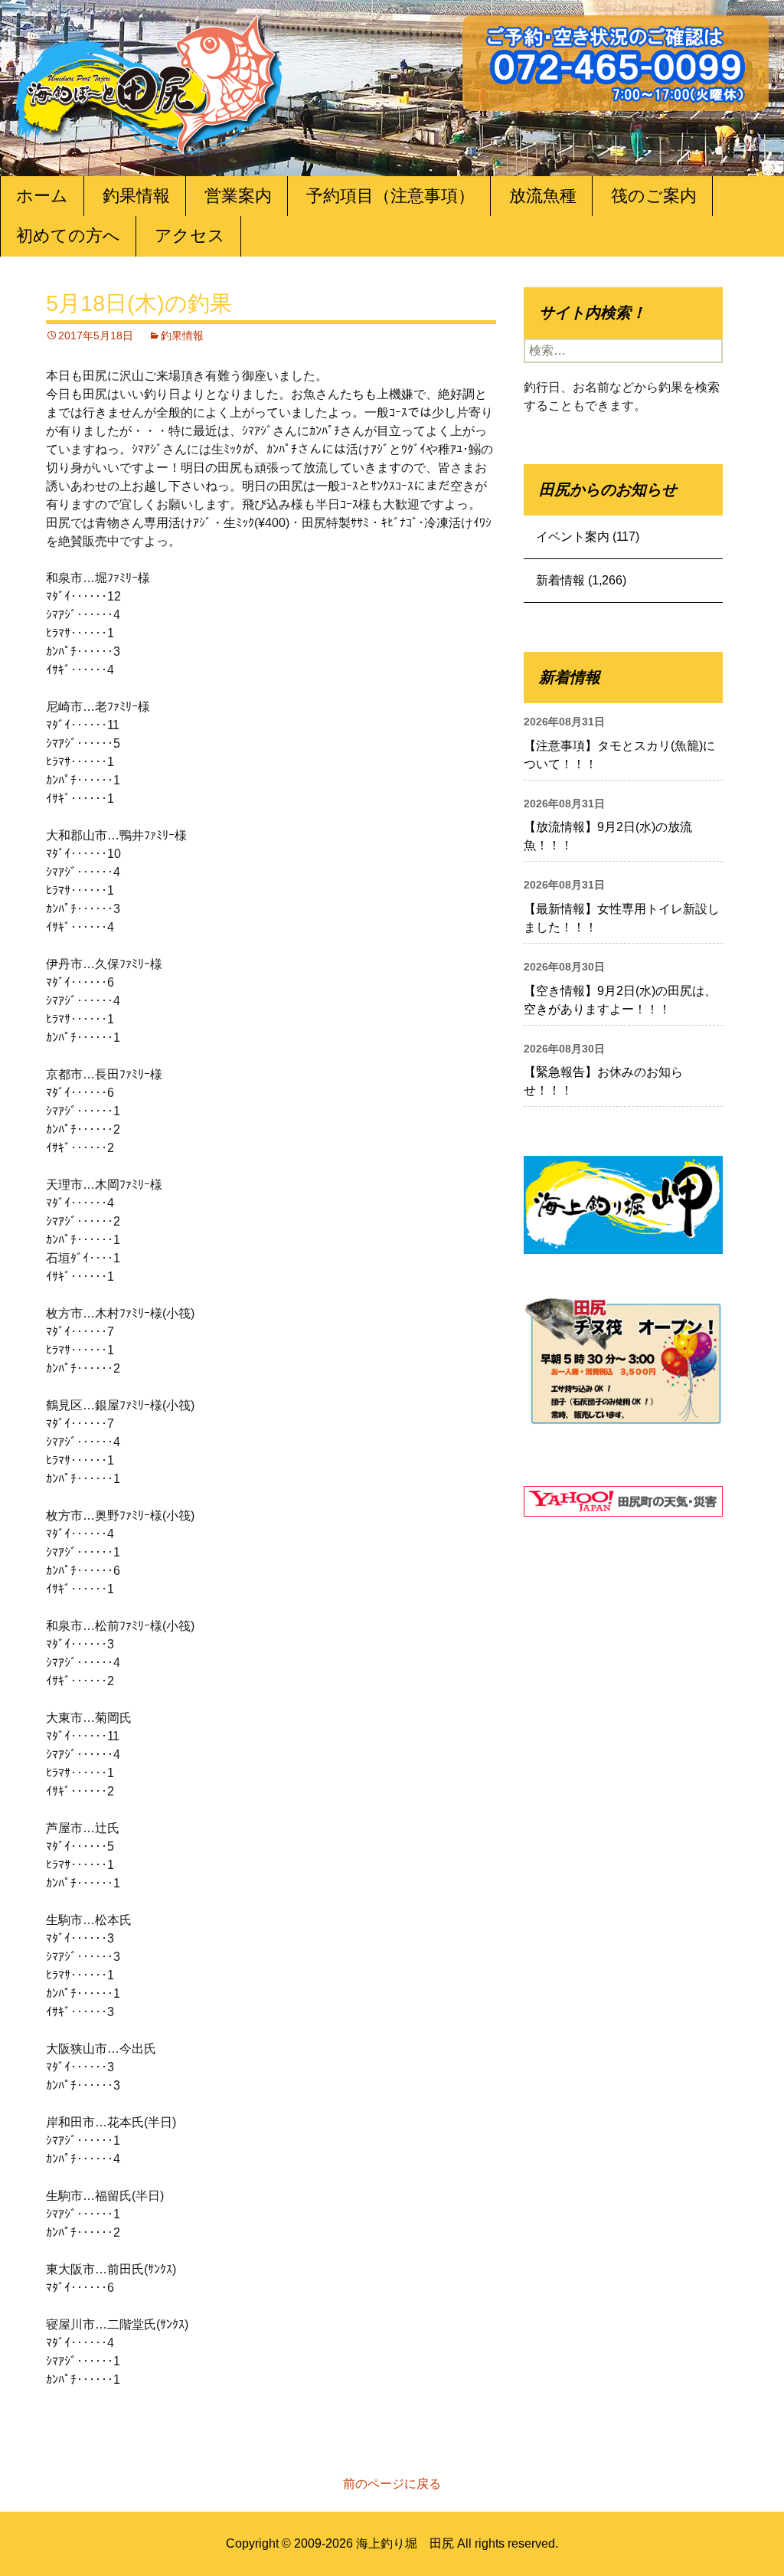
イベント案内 (573, 537)
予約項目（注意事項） (390, 196)
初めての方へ (68, 236)
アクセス (190, 236)
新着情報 (560, 580)
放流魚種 (543, 196)
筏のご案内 (654, 196)
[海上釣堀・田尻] (149, 82)
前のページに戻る (392, 2484)
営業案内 (238, 196)
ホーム (42, 196)
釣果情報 (136, 196)
